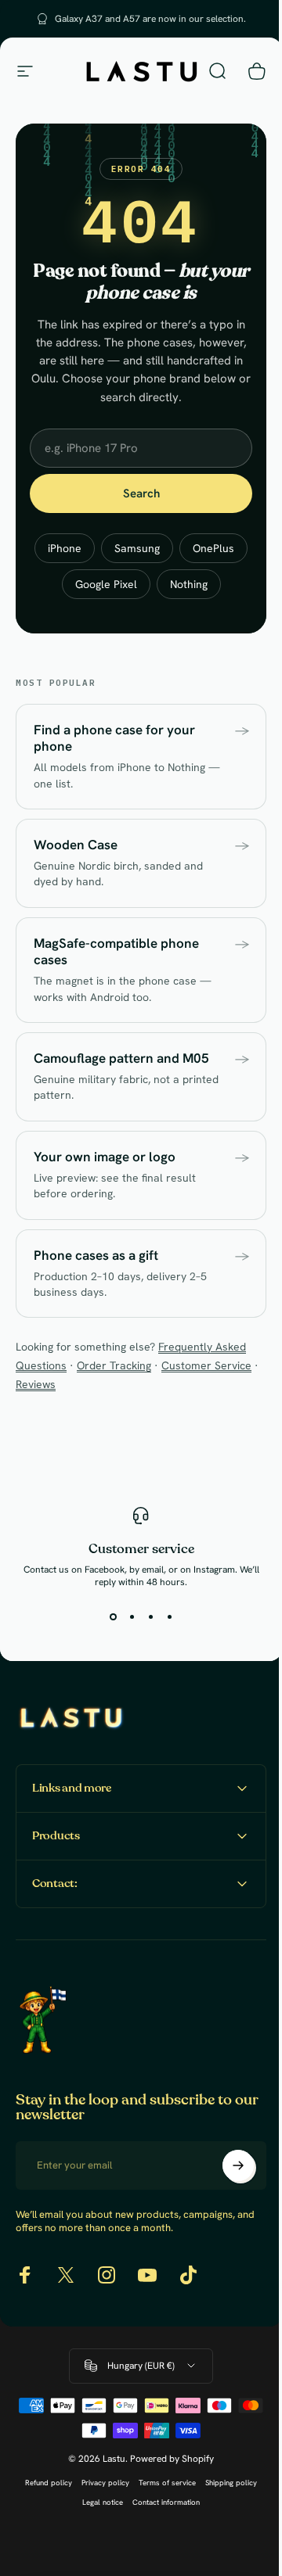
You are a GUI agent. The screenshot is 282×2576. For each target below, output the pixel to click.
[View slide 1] (113, 1616)
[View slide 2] (132, 1616)
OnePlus (213, 548)
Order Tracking (114, 1365)
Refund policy (43, 2519)
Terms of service (162, 2519)
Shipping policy (226, 2519)
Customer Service (206, 1365)
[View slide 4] (169, 1616)
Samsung (137, 548)
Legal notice (97, 2538)
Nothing (189, 584)
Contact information (161, 2538)
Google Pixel (106, 584)
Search (141, 493)
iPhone (65, 548)
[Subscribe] (226, 2201)
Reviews (36, 1384)
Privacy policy (100, 2519)
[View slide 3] (150, 1616)
